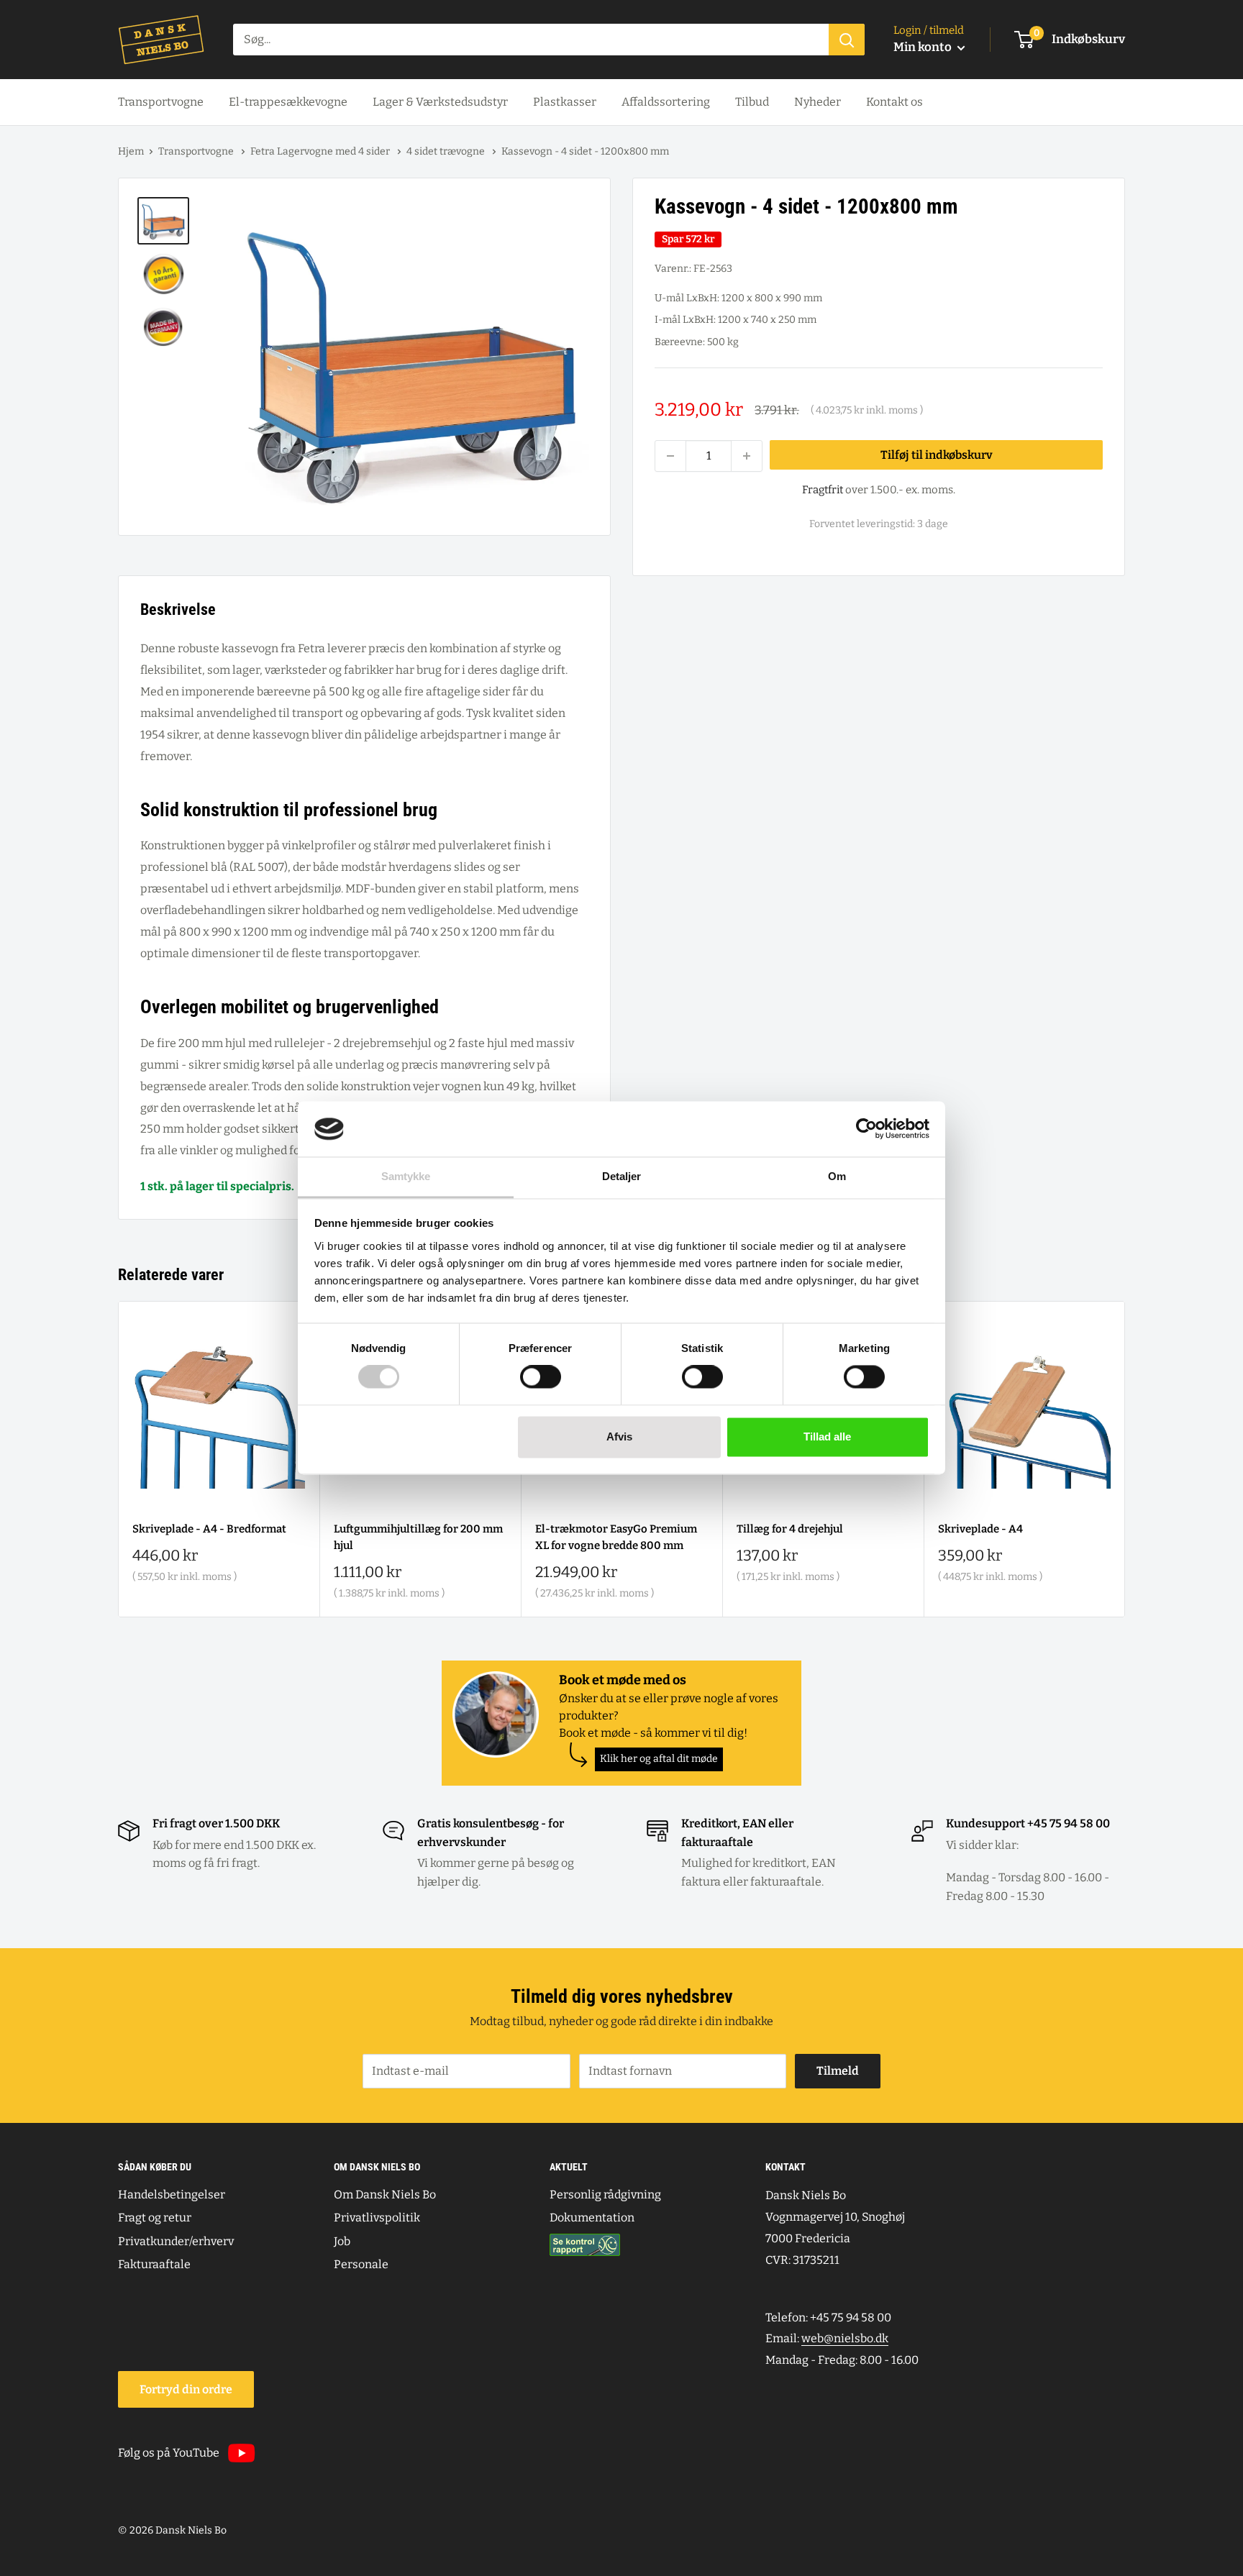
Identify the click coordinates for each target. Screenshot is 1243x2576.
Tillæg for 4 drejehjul (790, 1529)
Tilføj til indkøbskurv (937, 456)
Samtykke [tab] (406, 1176)
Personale (361, 2264)
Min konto (924, 47)
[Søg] (847, 40)
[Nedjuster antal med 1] (670, 456)
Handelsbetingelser (172, 2194)
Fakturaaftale (154, 2264)
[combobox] (531, 40)
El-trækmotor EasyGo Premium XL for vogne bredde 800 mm (616, 1537)
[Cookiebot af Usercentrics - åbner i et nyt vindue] (866, 1129)
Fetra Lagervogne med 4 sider (321, 151)
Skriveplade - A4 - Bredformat (209, 1529)
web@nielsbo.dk (845, 2338)
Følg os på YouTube (169, 2453)
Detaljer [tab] (622, 1176)
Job (342, 2241)
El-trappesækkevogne (288, 102)
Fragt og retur (155, 2218)
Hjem (131, 151)
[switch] (541, 1377)
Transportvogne (161, 102)
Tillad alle (827, 1437)
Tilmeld (838, 2071)
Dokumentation (592, 2218)
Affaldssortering (666, 102)
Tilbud (752, 102)
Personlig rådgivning (605, 2194)
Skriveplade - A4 (980, 1529)
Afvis (619, 1437)
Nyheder (818, 102)
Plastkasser (565, 102)
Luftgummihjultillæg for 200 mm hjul (418, 1537)
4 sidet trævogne (447, 151)
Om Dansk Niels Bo (385, 2194)
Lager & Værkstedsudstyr (440, 102)
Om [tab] (837, 1176)
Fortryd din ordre (186, 2389)
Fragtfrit (823, 490)
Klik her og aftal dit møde (659, 1759)
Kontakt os (894, 102)
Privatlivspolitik (377, 2218)
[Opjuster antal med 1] (747, 456)
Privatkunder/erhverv (176, 2241)
